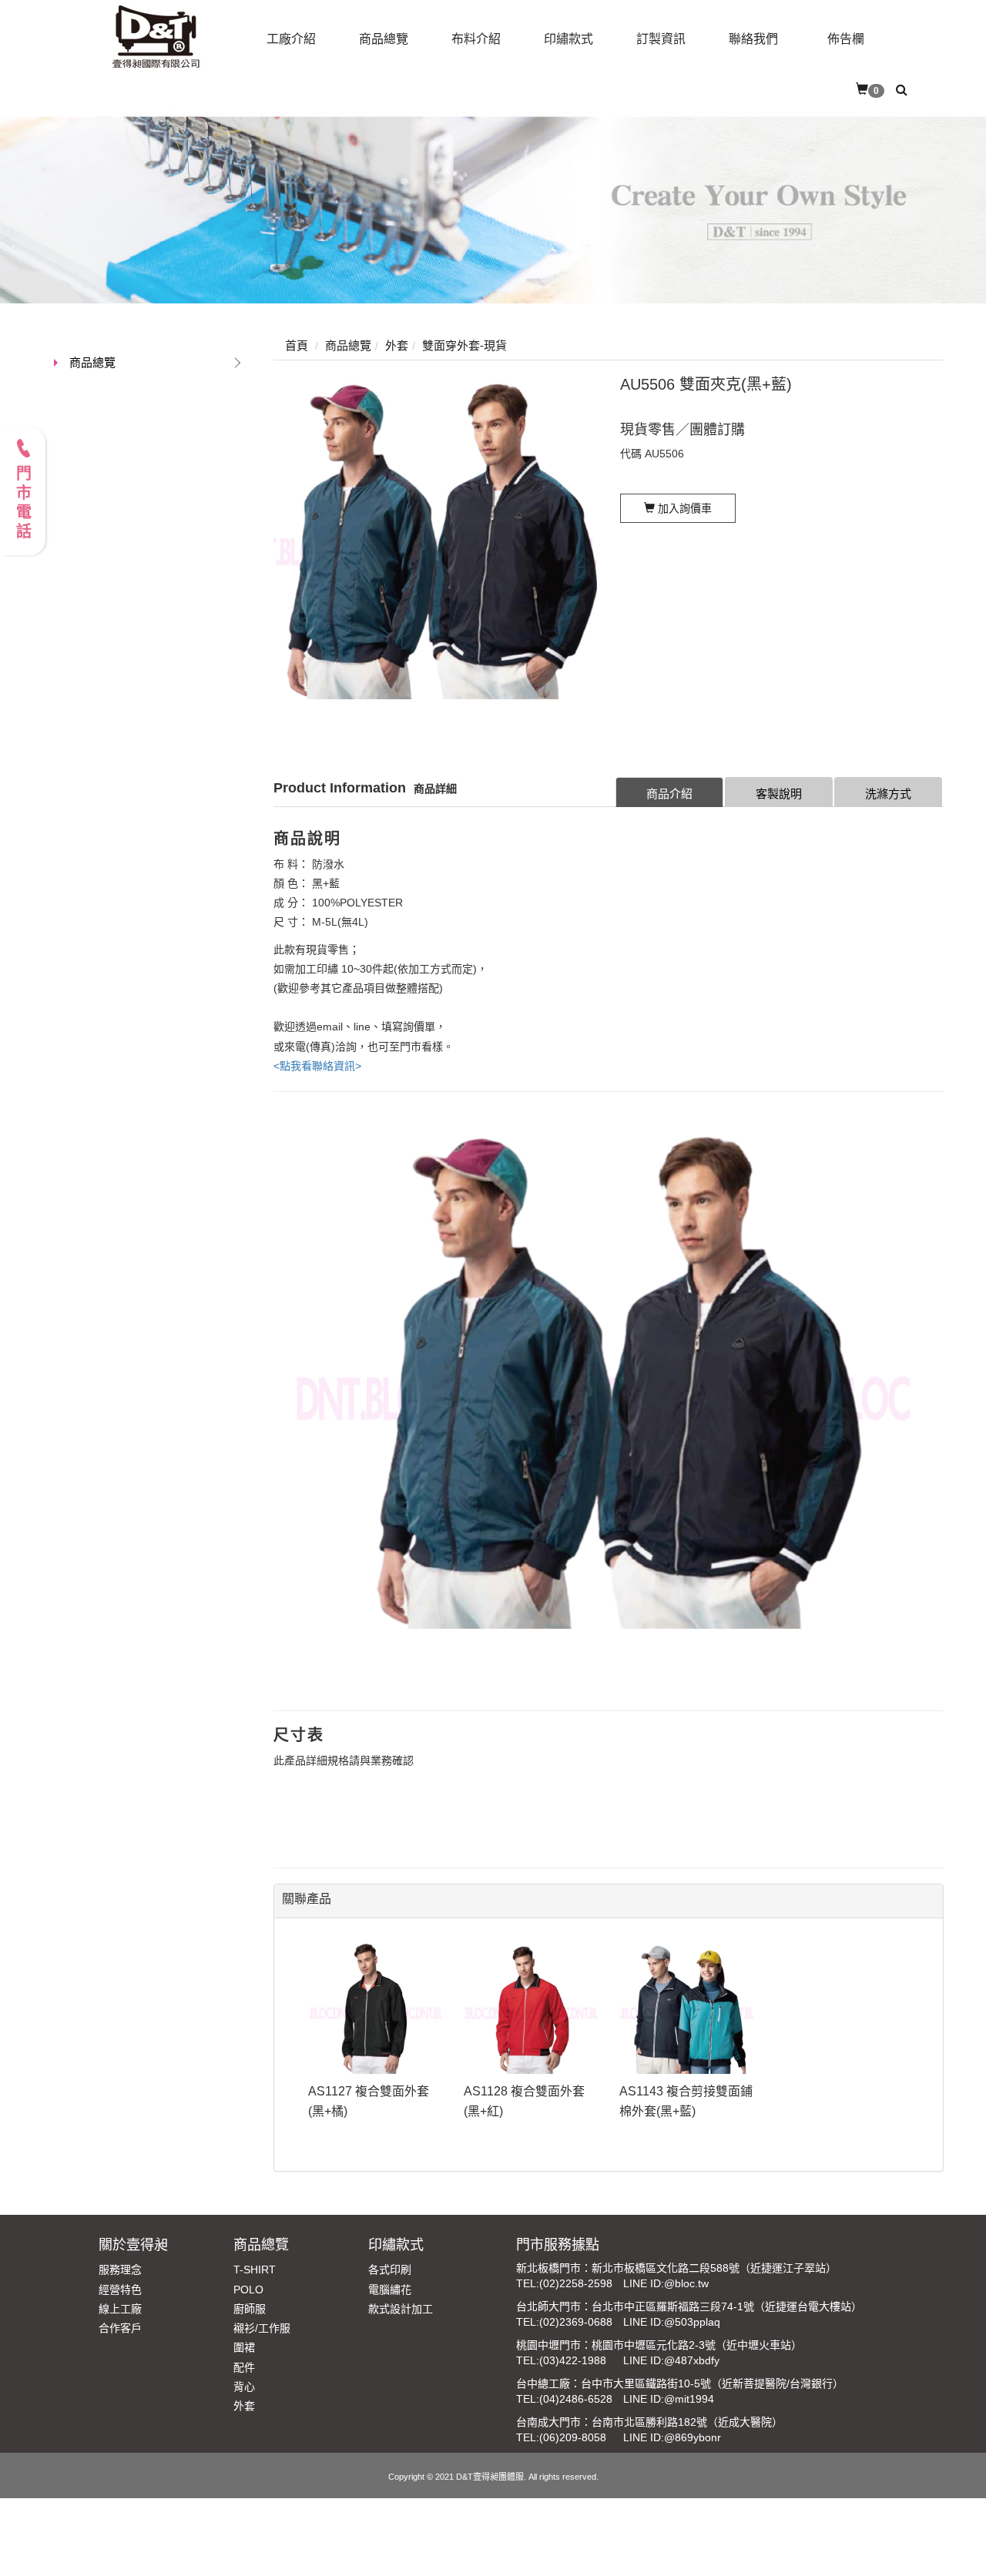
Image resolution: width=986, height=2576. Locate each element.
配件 (244, 2367)
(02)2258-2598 (576, 2283)
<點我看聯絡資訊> (317, 1066)
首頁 (297, 345)
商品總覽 (92, 362)
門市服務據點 (558, 2245)
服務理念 (120, 2269)
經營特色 (120, 2290)
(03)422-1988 (573, 2360)
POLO (248, 2290)
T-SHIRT (255, 2269)
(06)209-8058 (573, 2437)
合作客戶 (120, 2328)
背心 (244, 2387)
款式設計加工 (401, 2309)
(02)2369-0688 (576, 2322)
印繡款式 (396, 2245)
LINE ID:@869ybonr (672, 2437)
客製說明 (779, 794)
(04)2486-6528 (576, 2399)
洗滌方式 (888, 794)
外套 (244, 2406)
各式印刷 (390, 2269)
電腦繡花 (390, 2290)
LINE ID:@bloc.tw (666, 2283)
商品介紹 (669, 794)
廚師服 (250, 2309)
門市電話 (23, 504)
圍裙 (244, 2347)
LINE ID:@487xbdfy (671, 2360)
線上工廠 (120, 2309)
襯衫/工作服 (262, 2328)
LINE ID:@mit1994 (669, 2399)
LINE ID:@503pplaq (672, 2322)
